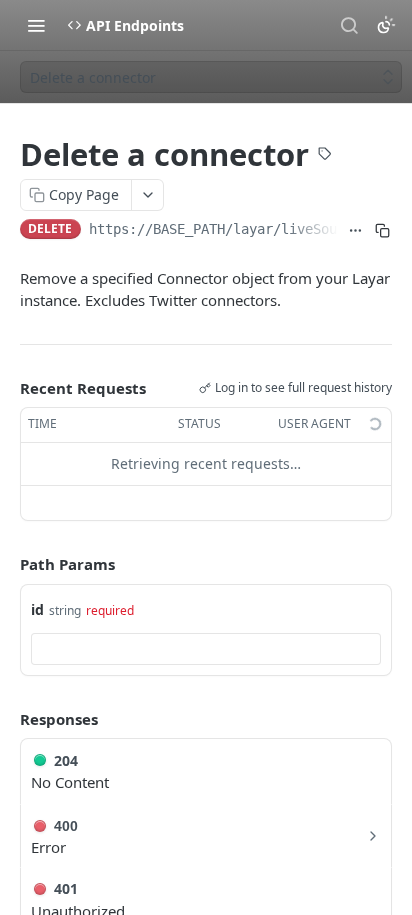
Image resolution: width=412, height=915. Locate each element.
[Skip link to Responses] (6, 719)
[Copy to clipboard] (382, 231)
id (37, 609)
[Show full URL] (355, 231)
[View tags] (325, 156)
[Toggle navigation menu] (36, 25)
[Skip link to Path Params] (6, 564)
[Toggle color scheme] (386, 25)
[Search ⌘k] (349, 25)
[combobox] (206, 649)
